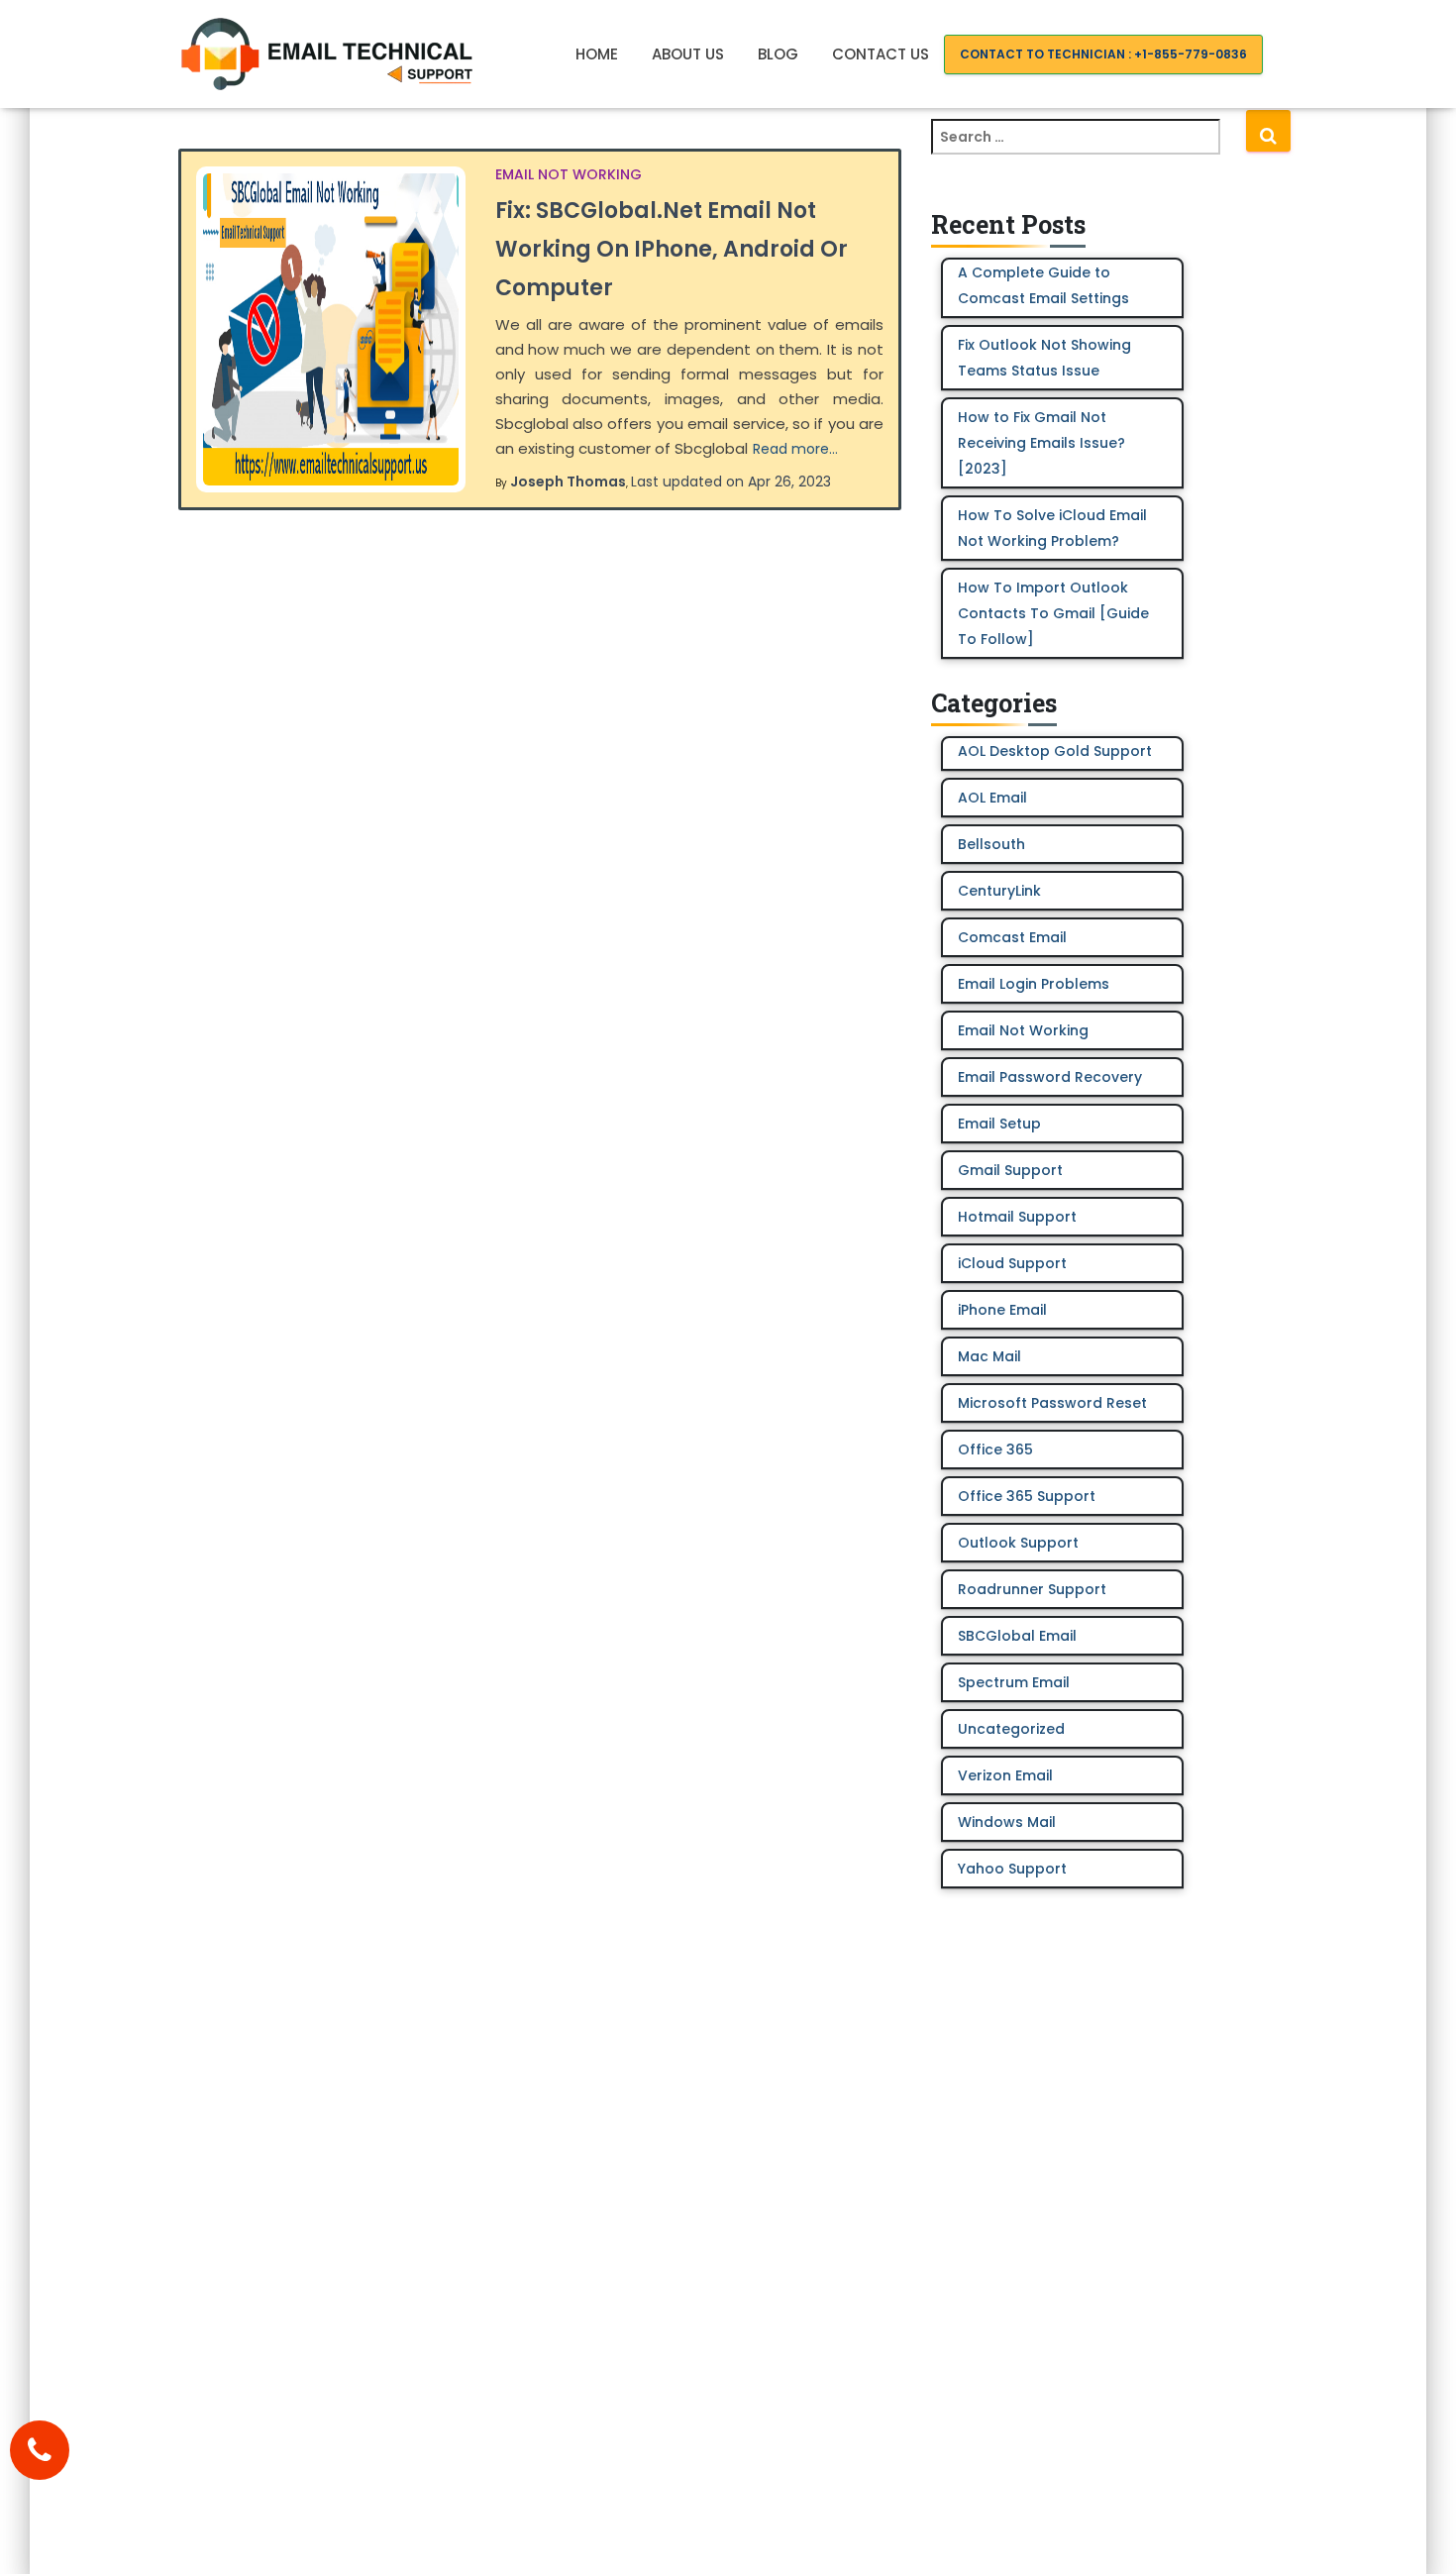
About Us (688, 54)
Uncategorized (1011, 1729)
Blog (778, 54)
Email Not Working (569, 174)
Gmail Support (1010, 1170)
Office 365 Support (1027, 1496)
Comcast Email (1012, 937)
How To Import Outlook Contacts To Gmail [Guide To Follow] (1053, 613)
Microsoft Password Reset (1052, 1403)
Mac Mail (989, 1356)
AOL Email (992, 798)
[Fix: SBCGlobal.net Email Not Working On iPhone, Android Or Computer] (331, 329)
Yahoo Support (1012, 1869)
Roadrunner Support (1032, 1589)
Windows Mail (1007, 1822)
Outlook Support (1018, 1543)
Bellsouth (991, 844)
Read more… (795, 449)
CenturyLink (999, 891)
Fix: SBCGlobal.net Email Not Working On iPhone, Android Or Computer (672, 249)
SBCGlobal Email (1017, 1636)
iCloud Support (1012, 1263)
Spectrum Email (1014, 1682)
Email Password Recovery (1050, 1077)
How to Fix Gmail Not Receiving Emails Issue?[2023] (1041, 443)
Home (597, 54)
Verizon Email (1005, 1775)
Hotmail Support (1017, 1217)
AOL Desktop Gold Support (1055, 751)
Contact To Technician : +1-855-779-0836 (1103, 54)
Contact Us (881, 54)
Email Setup (999, 1124)
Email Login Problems (1034, 984)
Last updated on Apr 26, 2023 (731, 482)
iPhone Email (1002, 1310)
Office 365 (995, 1449)
